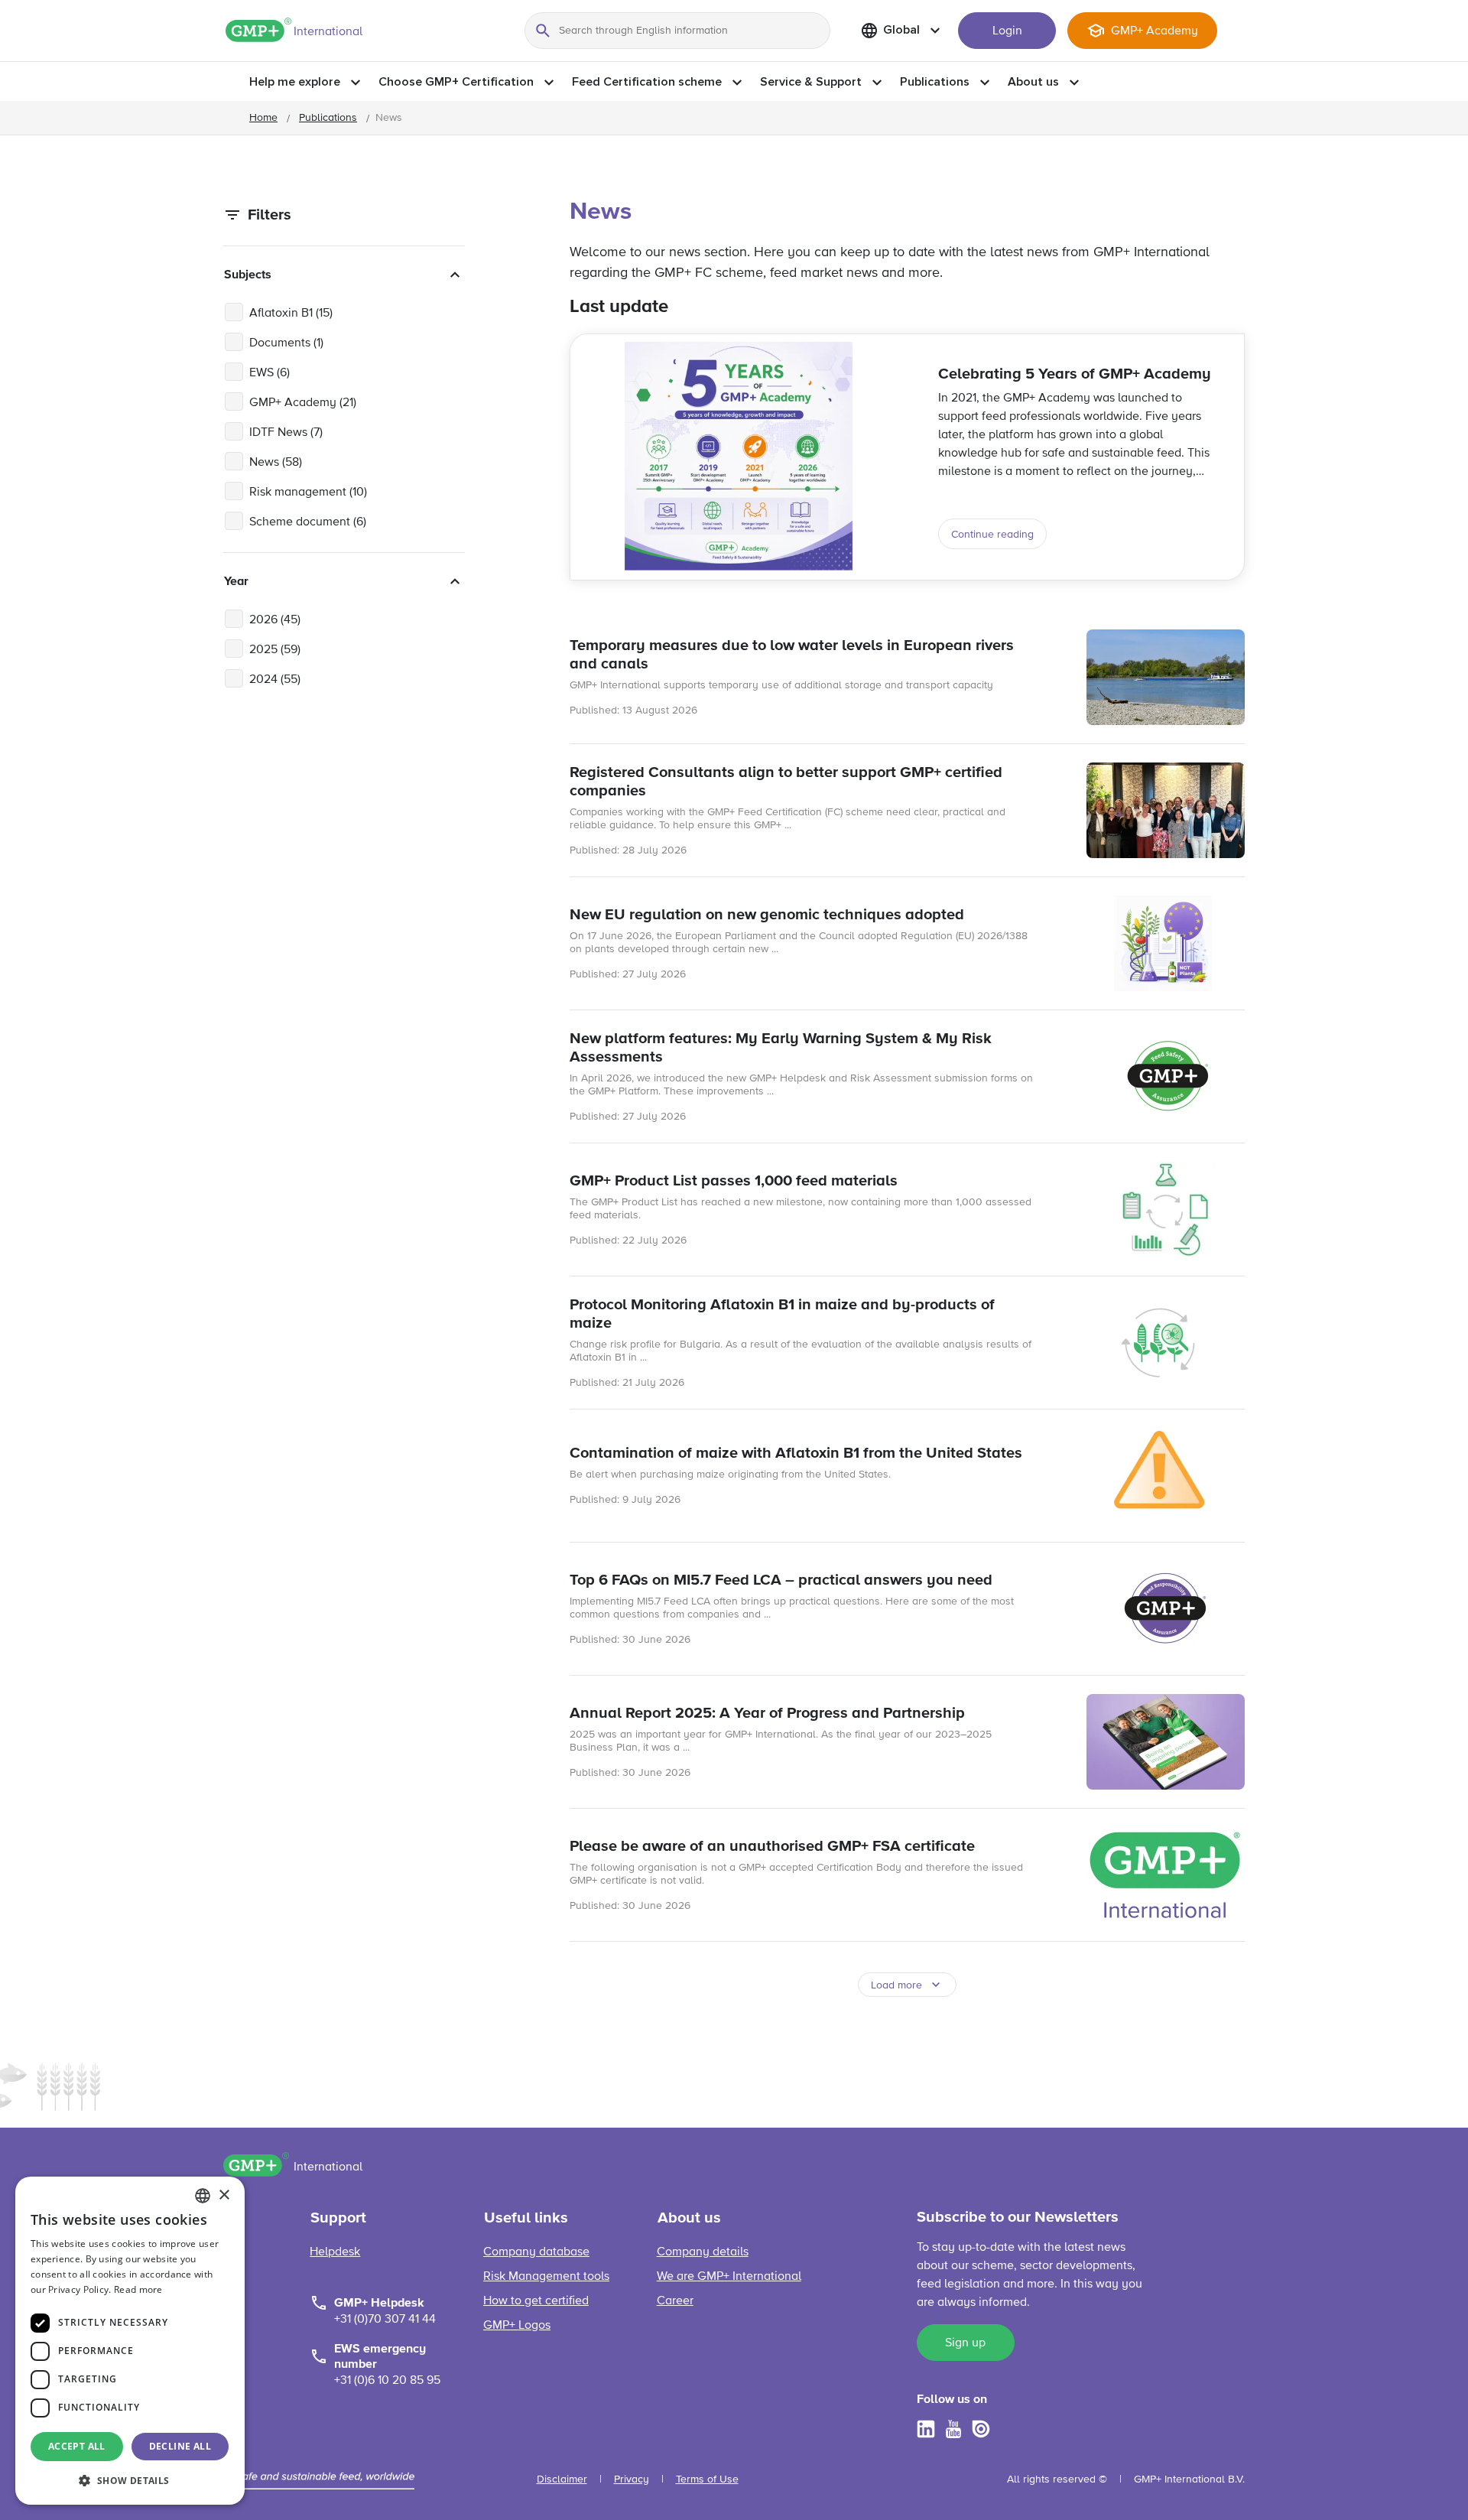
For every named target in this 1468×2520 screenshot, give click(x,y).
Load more (896, 1985)
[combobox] (203, 2196)
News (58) (276, 463)
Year (236, 581)
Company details (703, 2252)
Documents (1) (286, 343)
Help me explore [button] (295, 82)
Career (675, 2301)
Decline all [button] (180, 2446)
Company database (536, 2252)
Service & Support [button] (811, 82)
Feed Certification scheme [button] (647, 82)
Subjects (248, 275)
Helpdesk (335, 2252)
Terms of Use (707, 2479)
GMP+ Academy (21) (303, 403)
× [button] (224, 2195)
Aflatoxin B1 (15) (291, 314)
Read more (138, 2289)
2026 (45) (275, 620)
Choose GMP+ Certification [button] (456, 82)
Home (263, 118)
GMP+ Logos (517, 2326)
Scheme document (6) (308, 522)
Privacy (632, 2479)
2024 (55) (275, 680)
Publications (328, 118)
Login (1007, 31)
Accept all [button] (77, 2446)
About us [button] (1033, 82)
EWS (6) (270, 373)
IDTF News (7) (286, 433)
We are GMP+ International (729, 2277)
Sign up (965, 2343)
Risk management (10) (308, 493)
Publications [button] (935, 82)
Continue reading (992, 535)
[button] (130, 2480)
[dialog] (130, 2341)
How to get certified (536, 2301)
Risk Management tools (546, 2277)
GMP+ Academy (1155, 31)
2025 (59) (275, 650)
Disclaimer (562, 2479)
